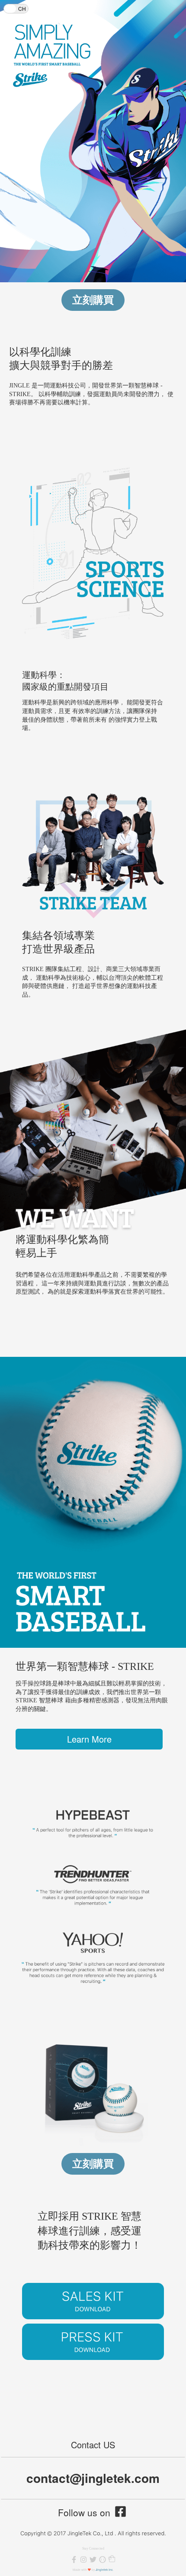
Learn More (89, 1739)
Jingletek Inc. (104, 2570)
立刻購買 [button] (93, 300)
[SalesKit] (93, 2301)
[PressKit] (93, 2342)
